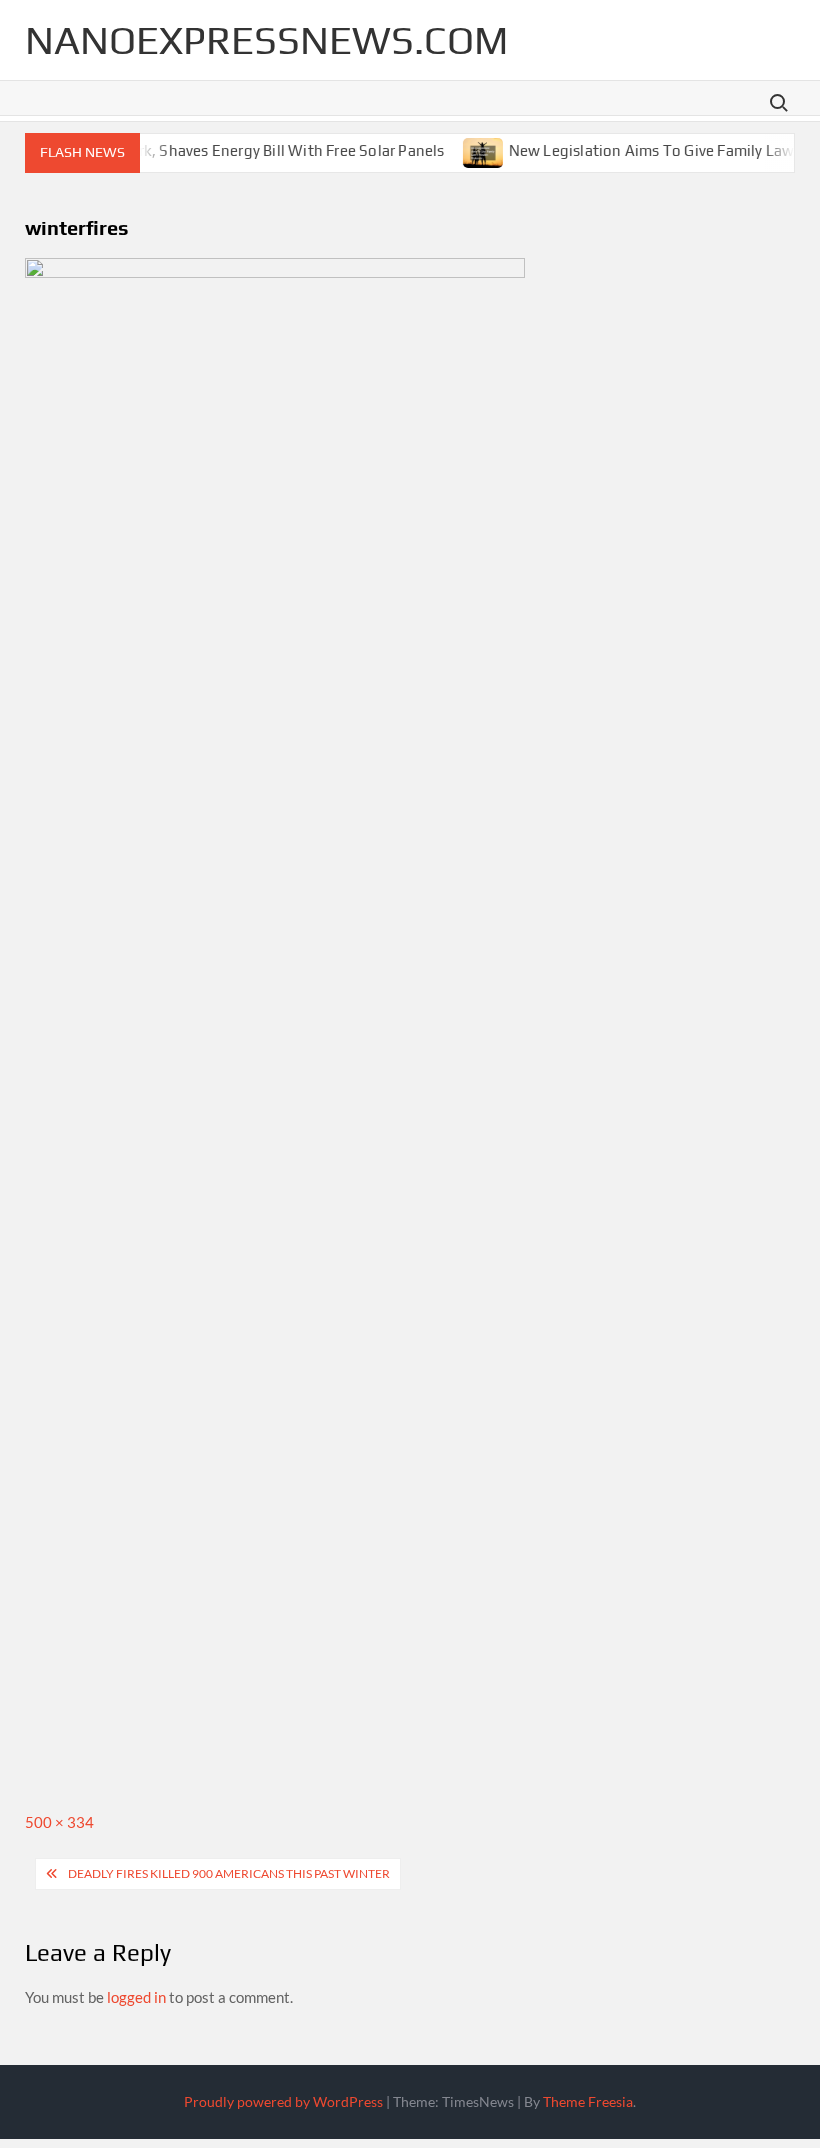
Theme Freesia (588, 2101)
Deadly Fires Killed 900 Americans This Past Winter (229, 1873)
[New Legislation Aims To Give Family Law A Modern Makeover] (468, 150)
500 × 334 (59, 1822)
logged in (136, 1997)
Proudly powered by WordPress (283, 2101)
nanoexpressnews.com (266, 40)
